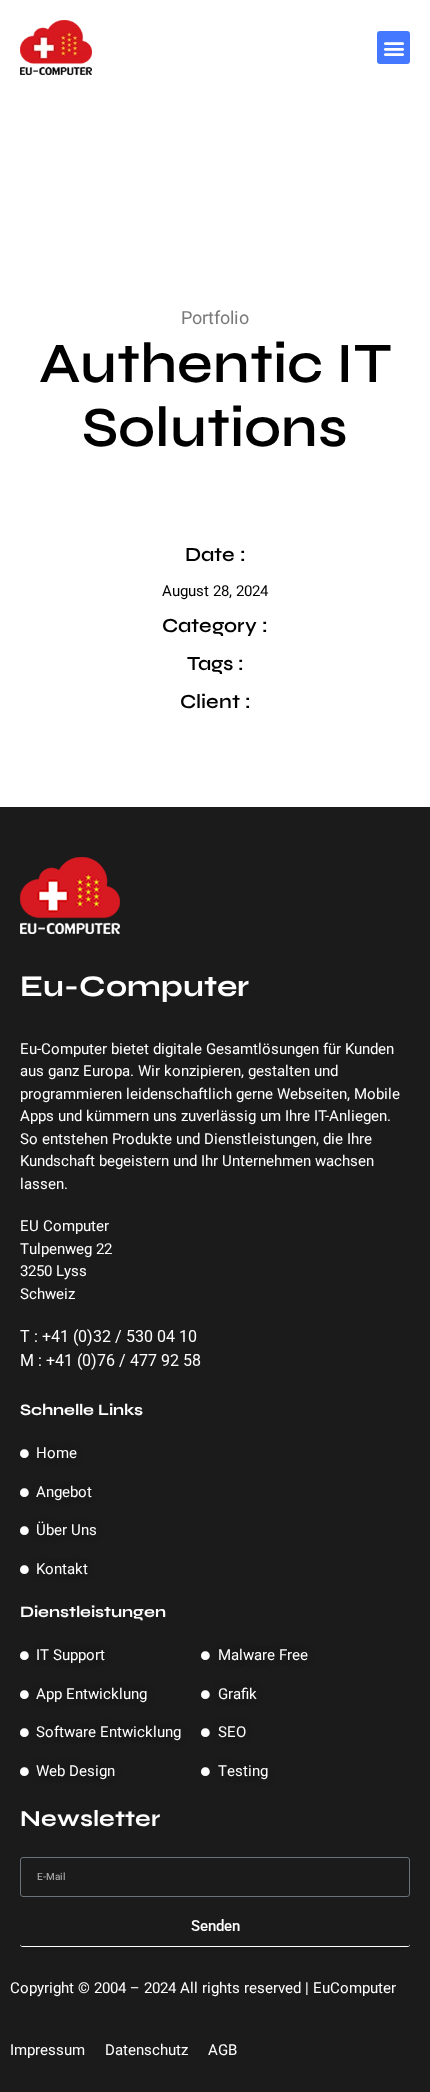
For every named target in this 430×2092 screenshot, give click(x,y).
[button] (393, 47)
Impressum (47, 2050)
